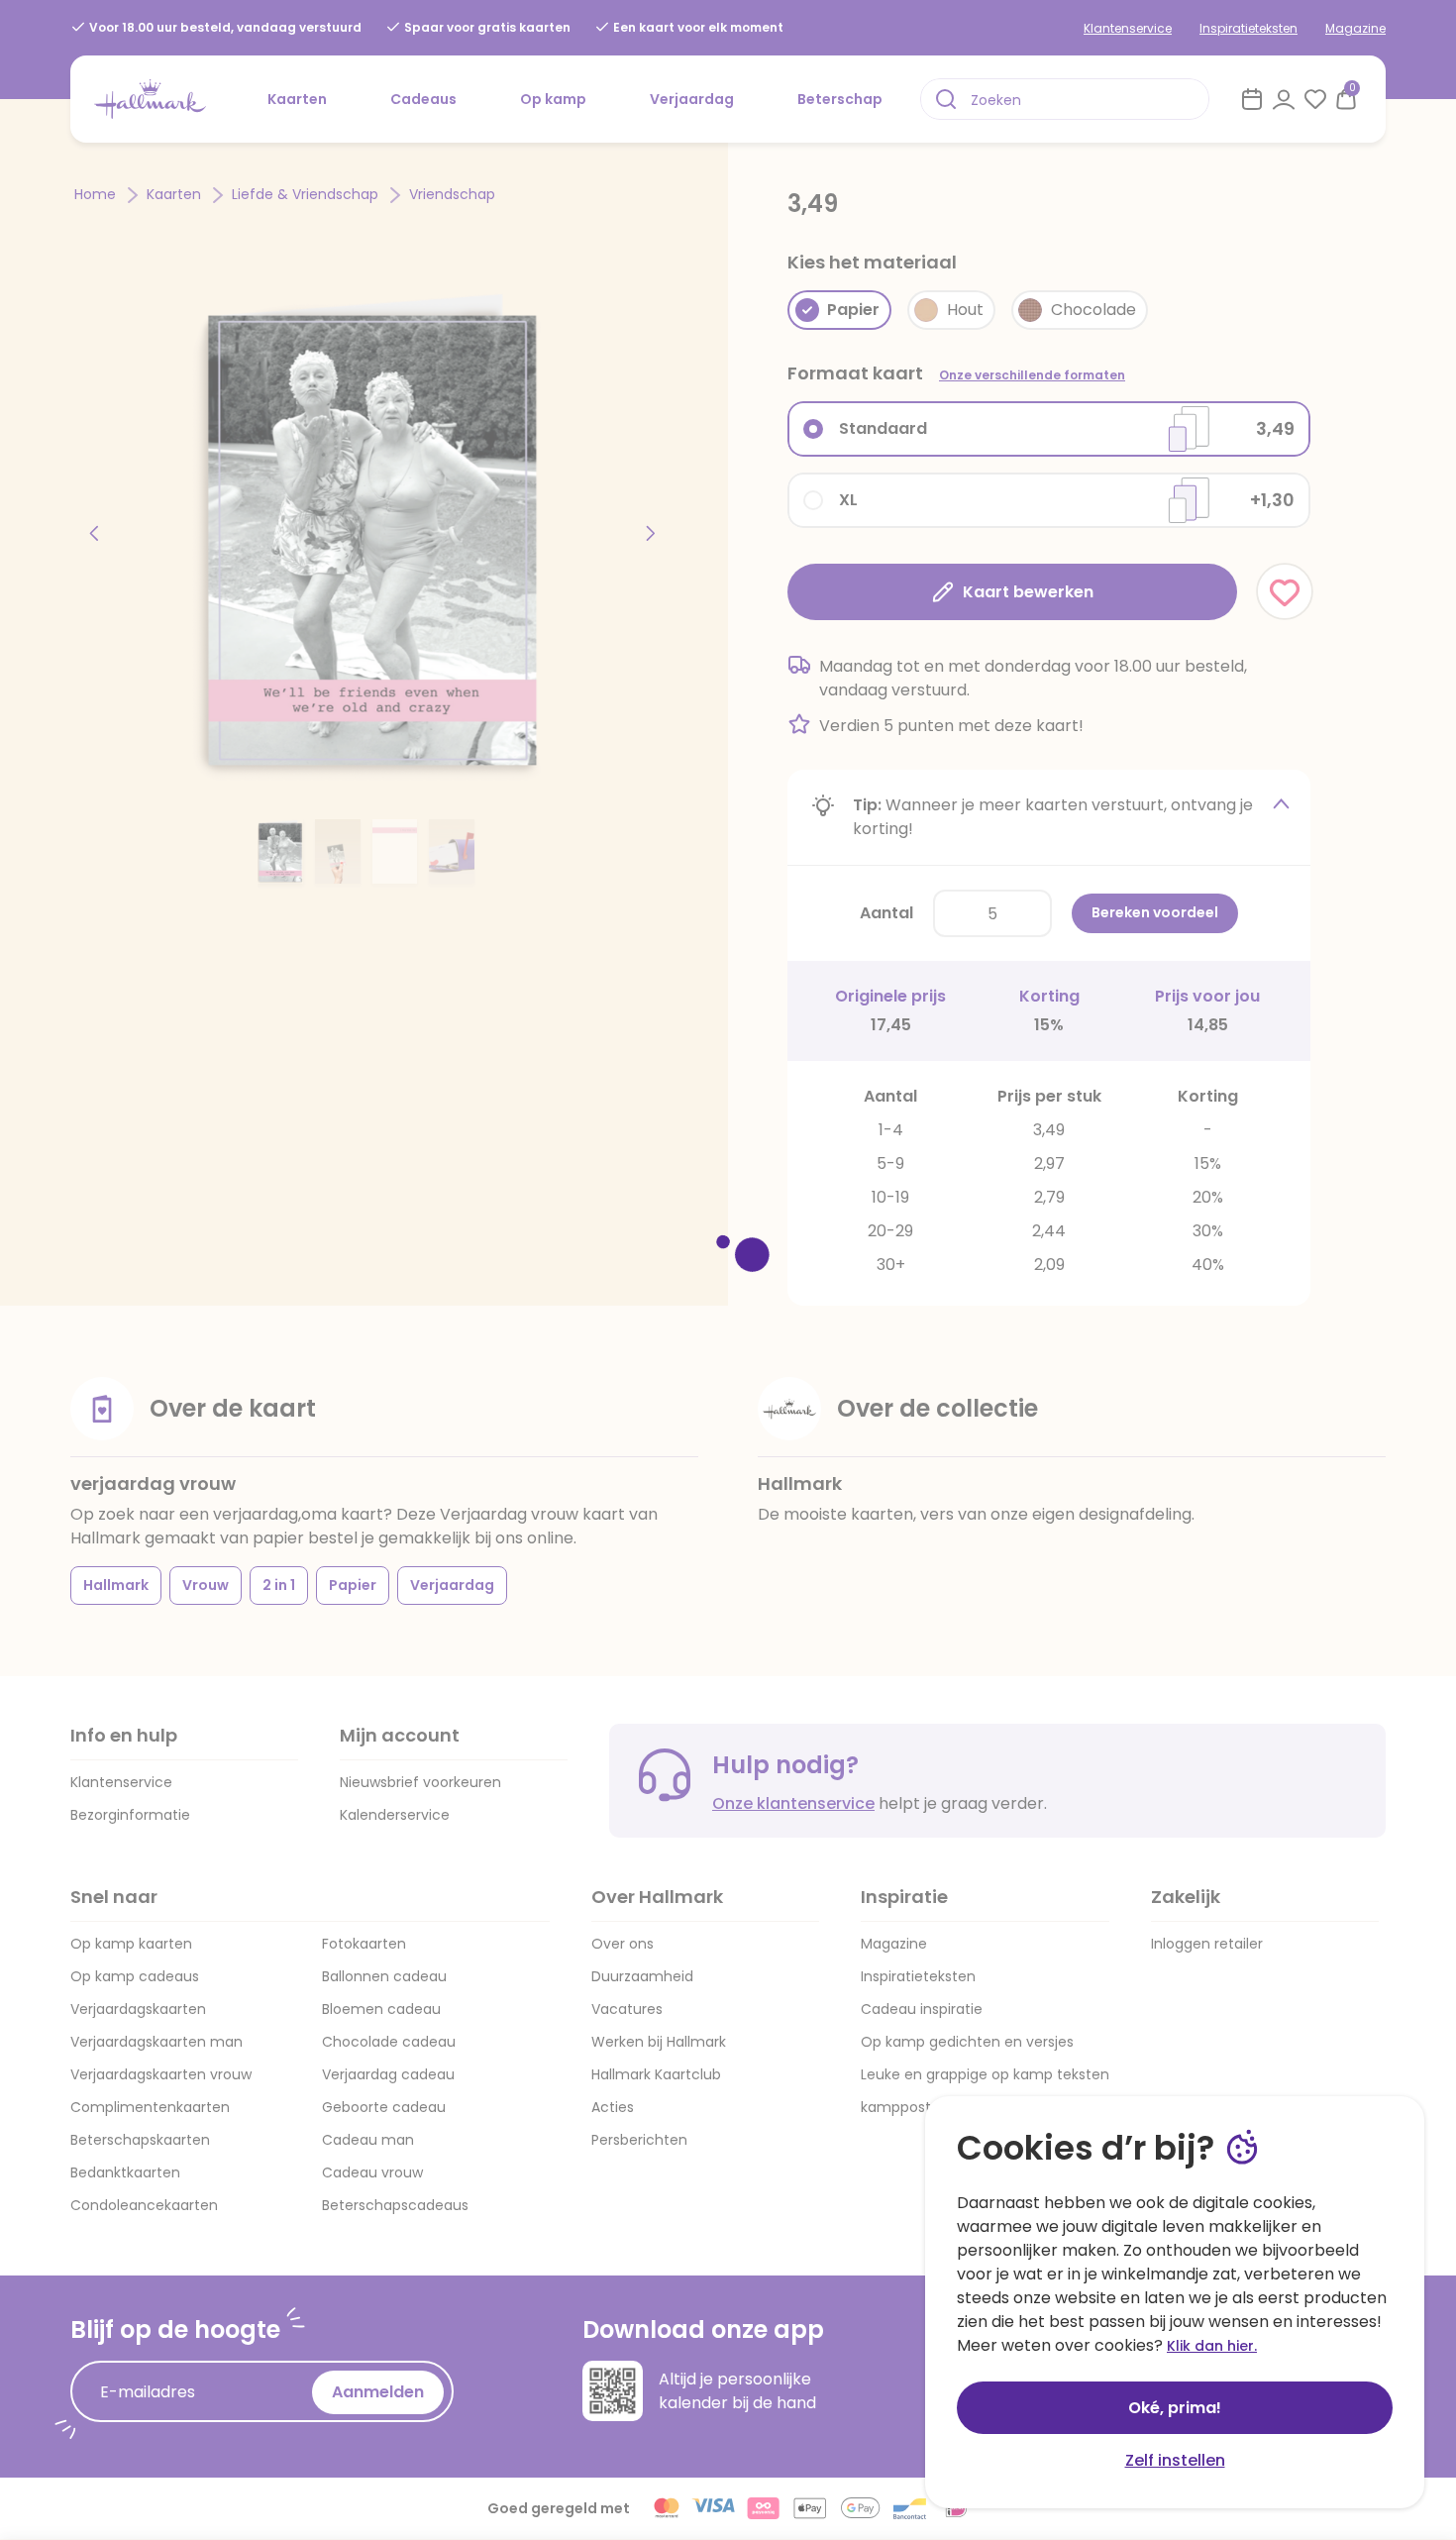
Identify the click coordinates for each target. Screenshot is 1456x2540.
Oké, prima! (1175, 2408)
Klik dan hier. (1212, 2346)
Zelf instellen (1175, 2460)
